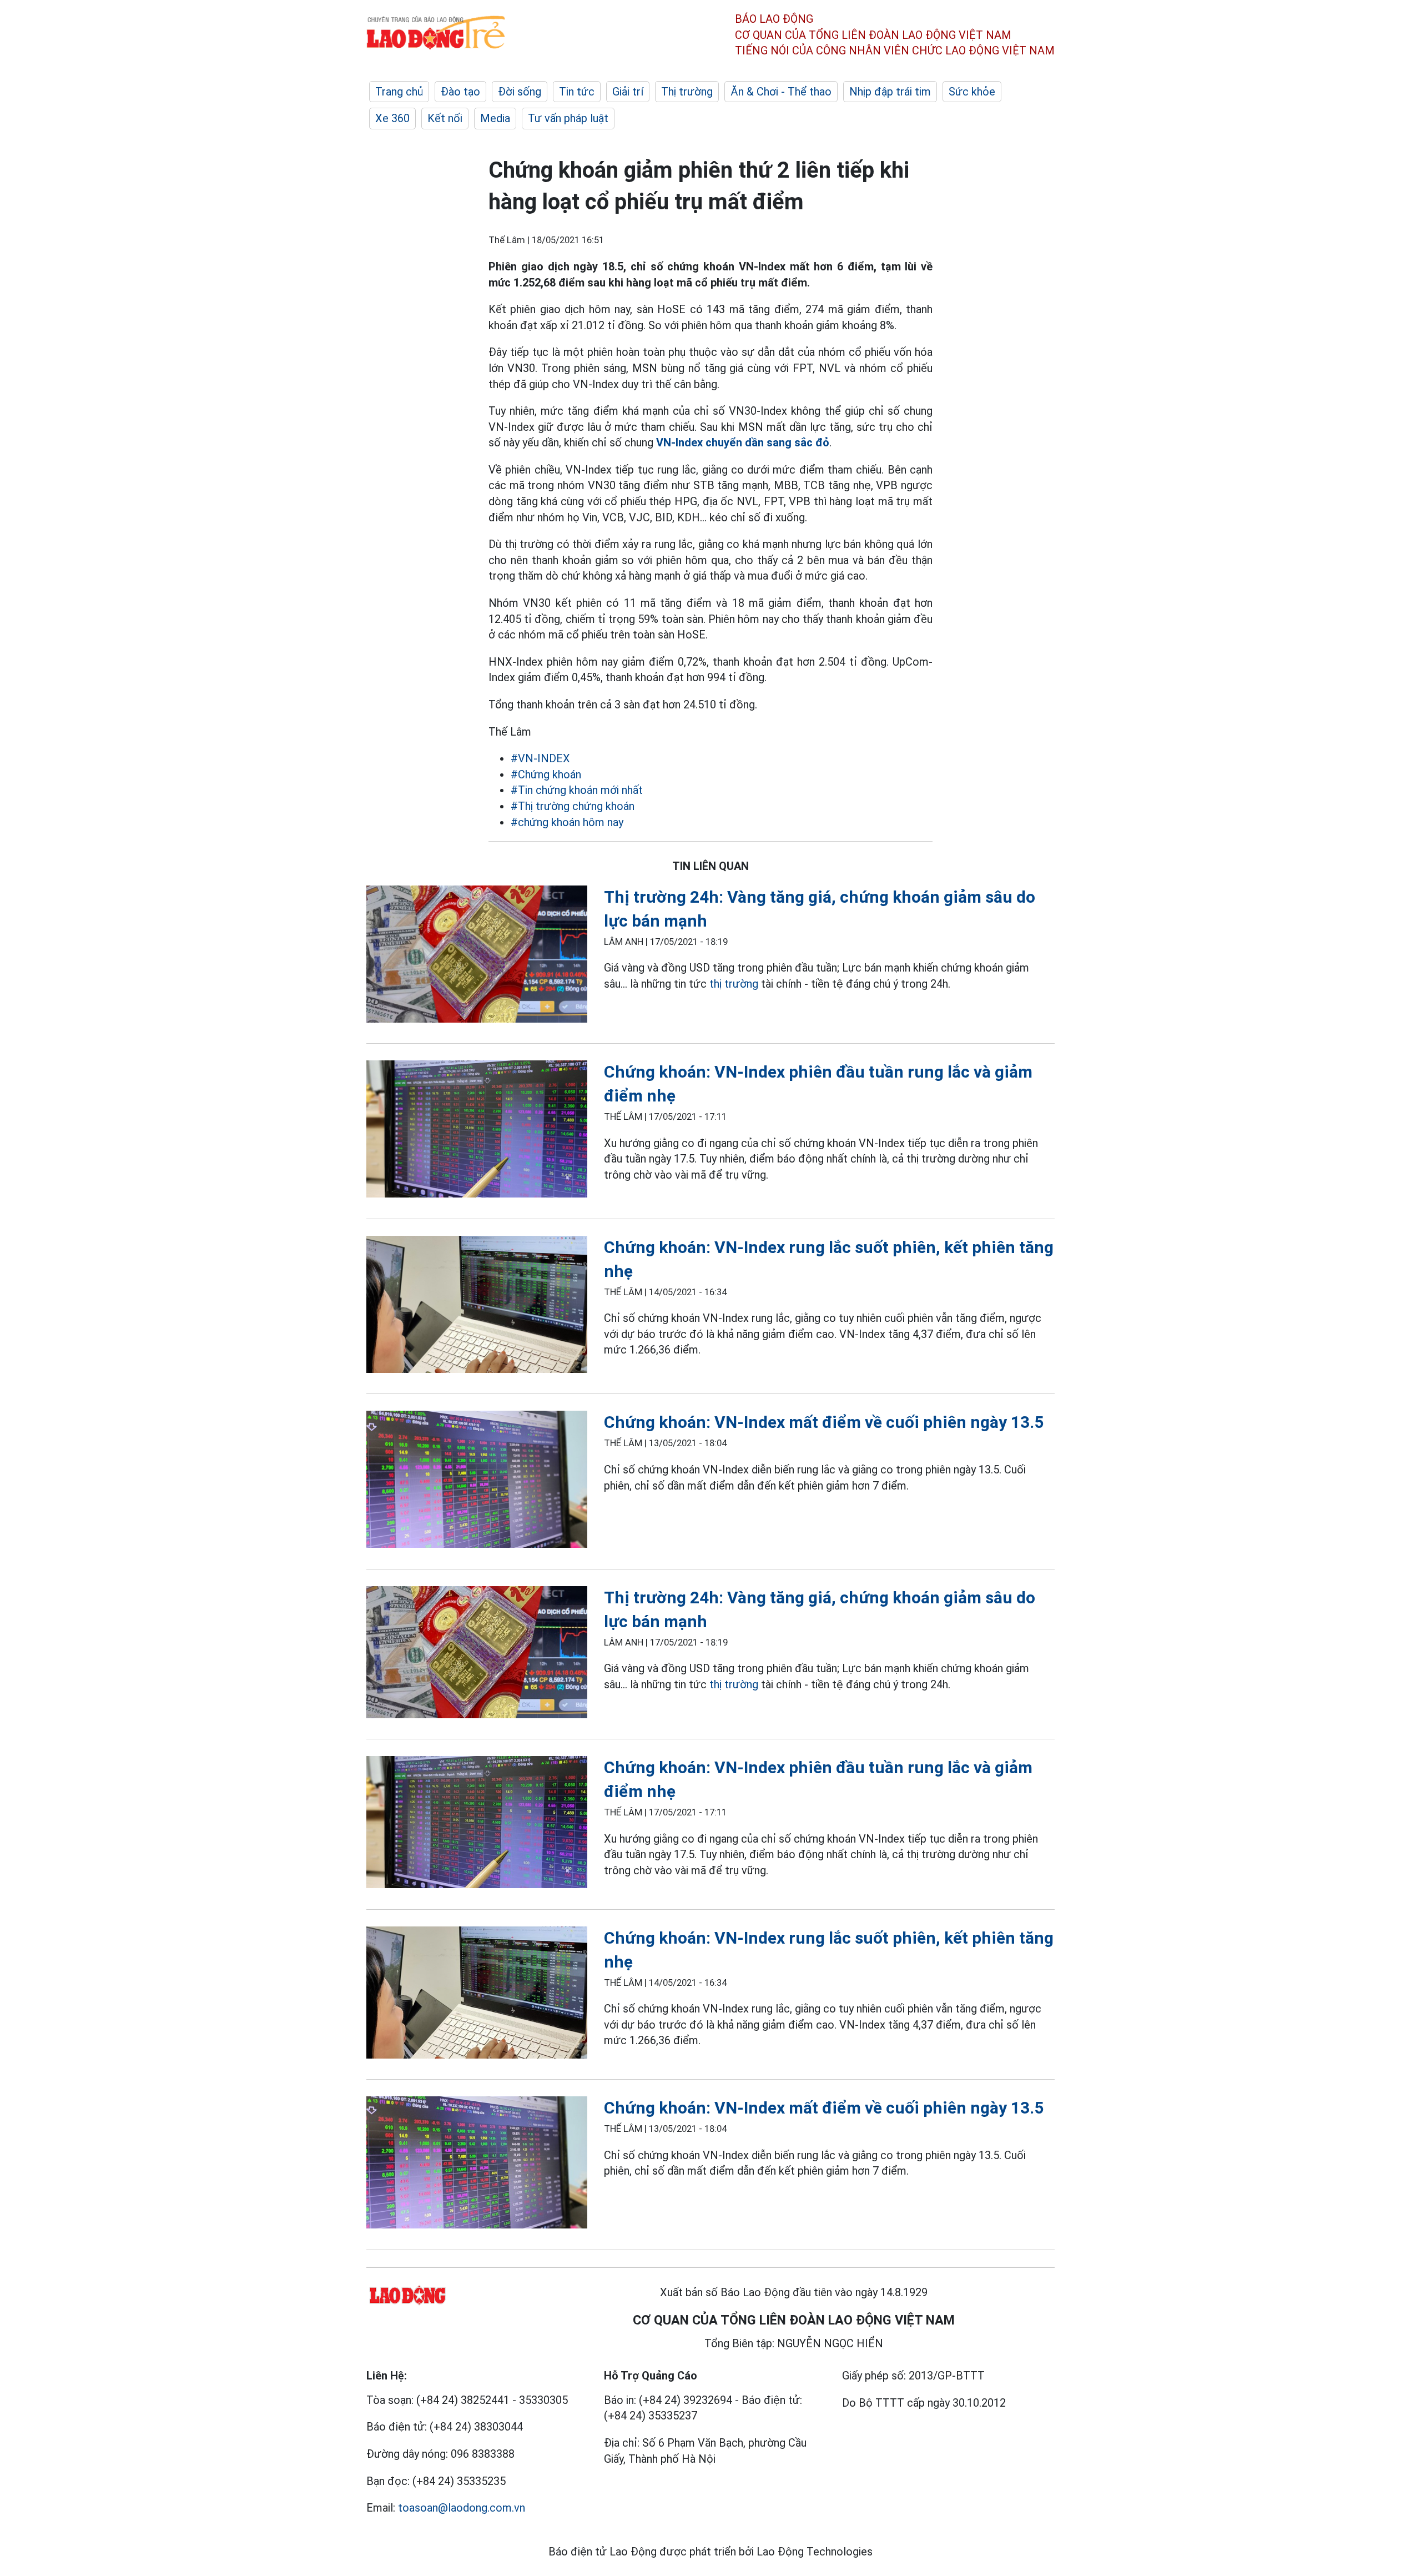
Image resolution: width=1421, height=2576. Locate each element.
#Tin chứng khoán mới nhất (577, 790)
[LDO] (477, 956)
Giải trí (628, 92)
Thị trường (687, 92)
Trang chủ (399, 92)
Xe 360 (392, 118)
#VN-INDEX (540, 758)
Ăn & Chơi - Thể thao (781, 92)
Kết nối (445, 118)
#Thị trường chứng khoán (573, 806)
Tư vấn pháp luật (568, 118)
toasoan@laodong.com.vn (462, 2508)
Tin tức (577, 92)
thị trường (734, 984)
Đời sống (520, 92)
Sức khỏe (972, 92)
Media (495, 118)
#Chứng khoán (546, 774)
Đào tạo (460, 92)
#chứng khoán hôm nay (567, 822)
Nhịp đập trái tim (890, 92)
